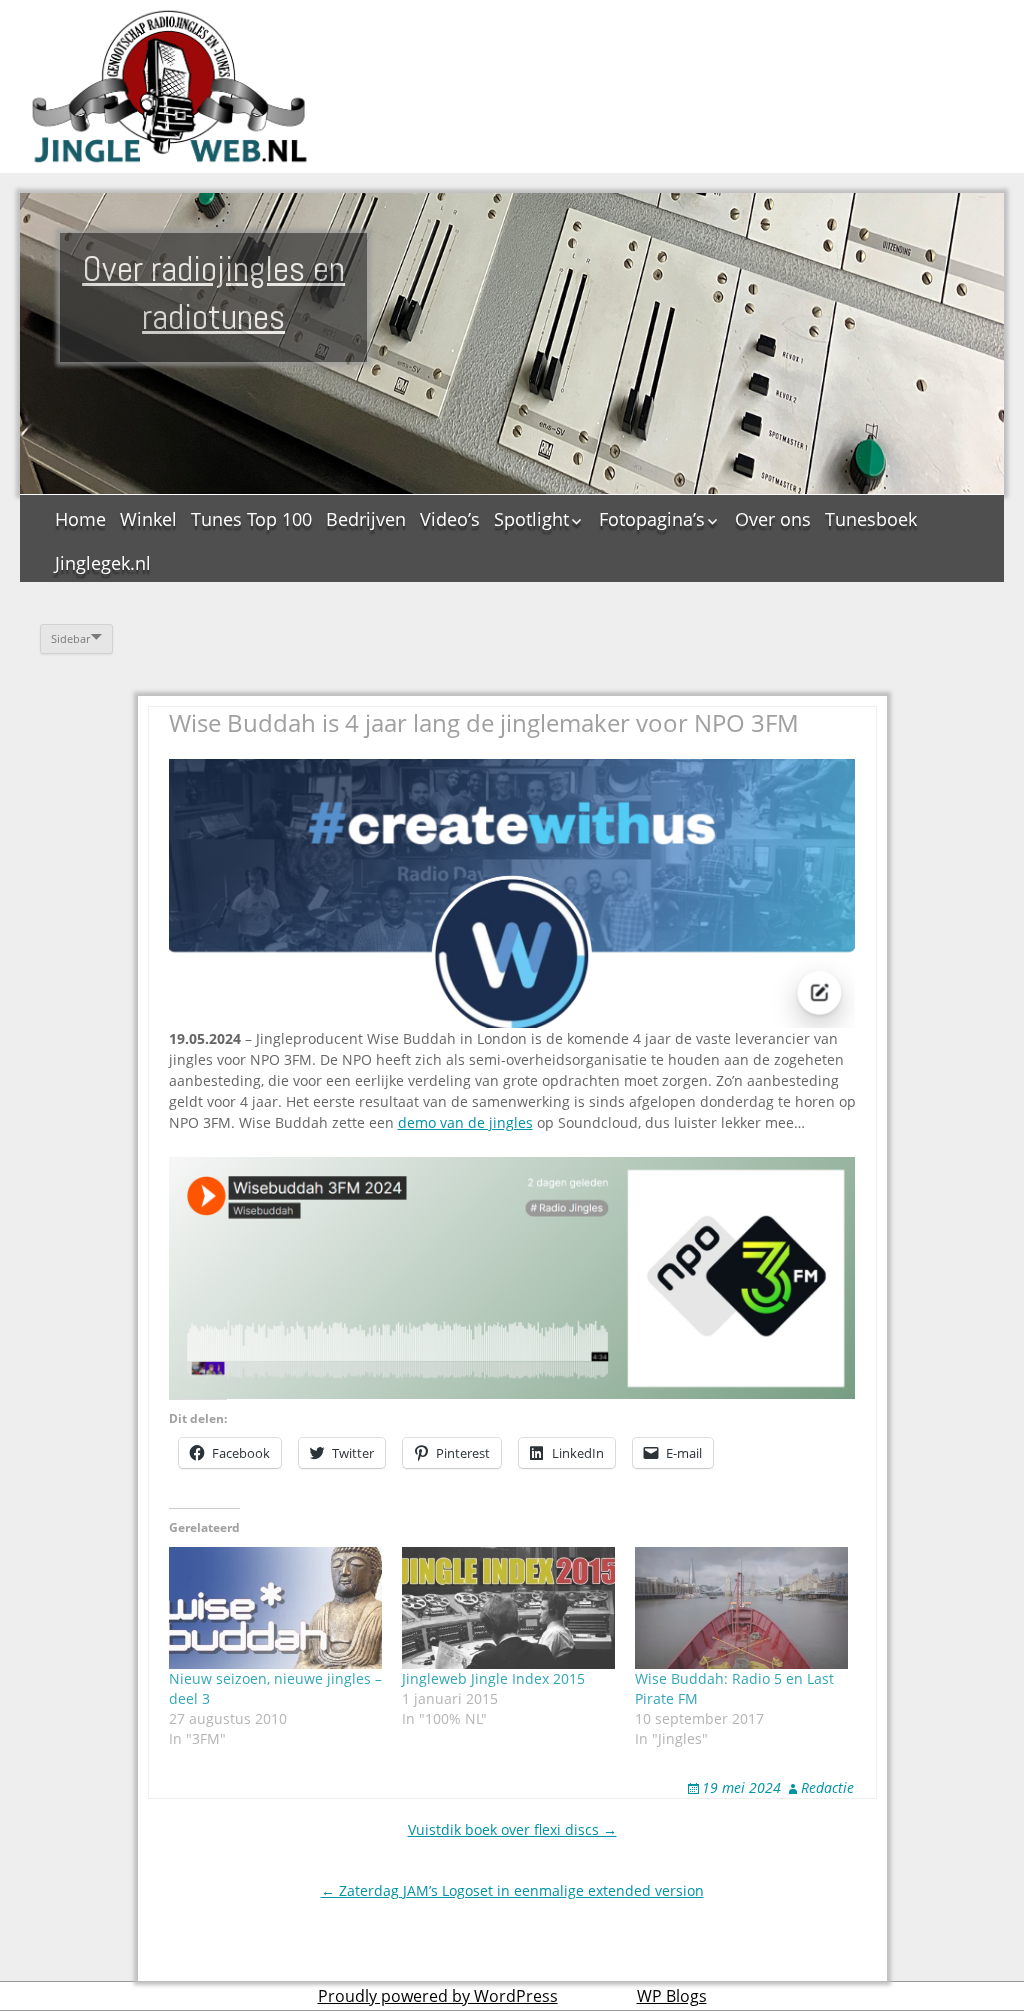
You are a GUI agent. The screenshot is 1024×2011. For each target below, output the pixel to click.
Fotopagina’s (652, 519)
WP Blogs (672, 1996)
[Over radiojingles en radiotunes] (170, 86)
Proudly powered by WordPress (438, 1996)
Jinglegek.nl (103, 563)
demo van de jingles (465, 1122)
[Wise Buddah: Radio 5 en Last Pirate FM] (741, 1608)
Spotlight (531, 519)
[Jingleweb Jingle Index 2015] (508, 1608)
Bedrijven (366, 519)
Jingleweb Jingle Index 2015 (493, 1678)
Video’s (450, 519)
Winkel (148, 519)
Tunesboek (871, 519)
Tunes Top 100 (251, 519)
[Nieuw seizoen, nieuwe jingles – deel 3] (275, 1608)
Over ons (773, 519)
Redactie (827, 1787)
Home (80, 519)
